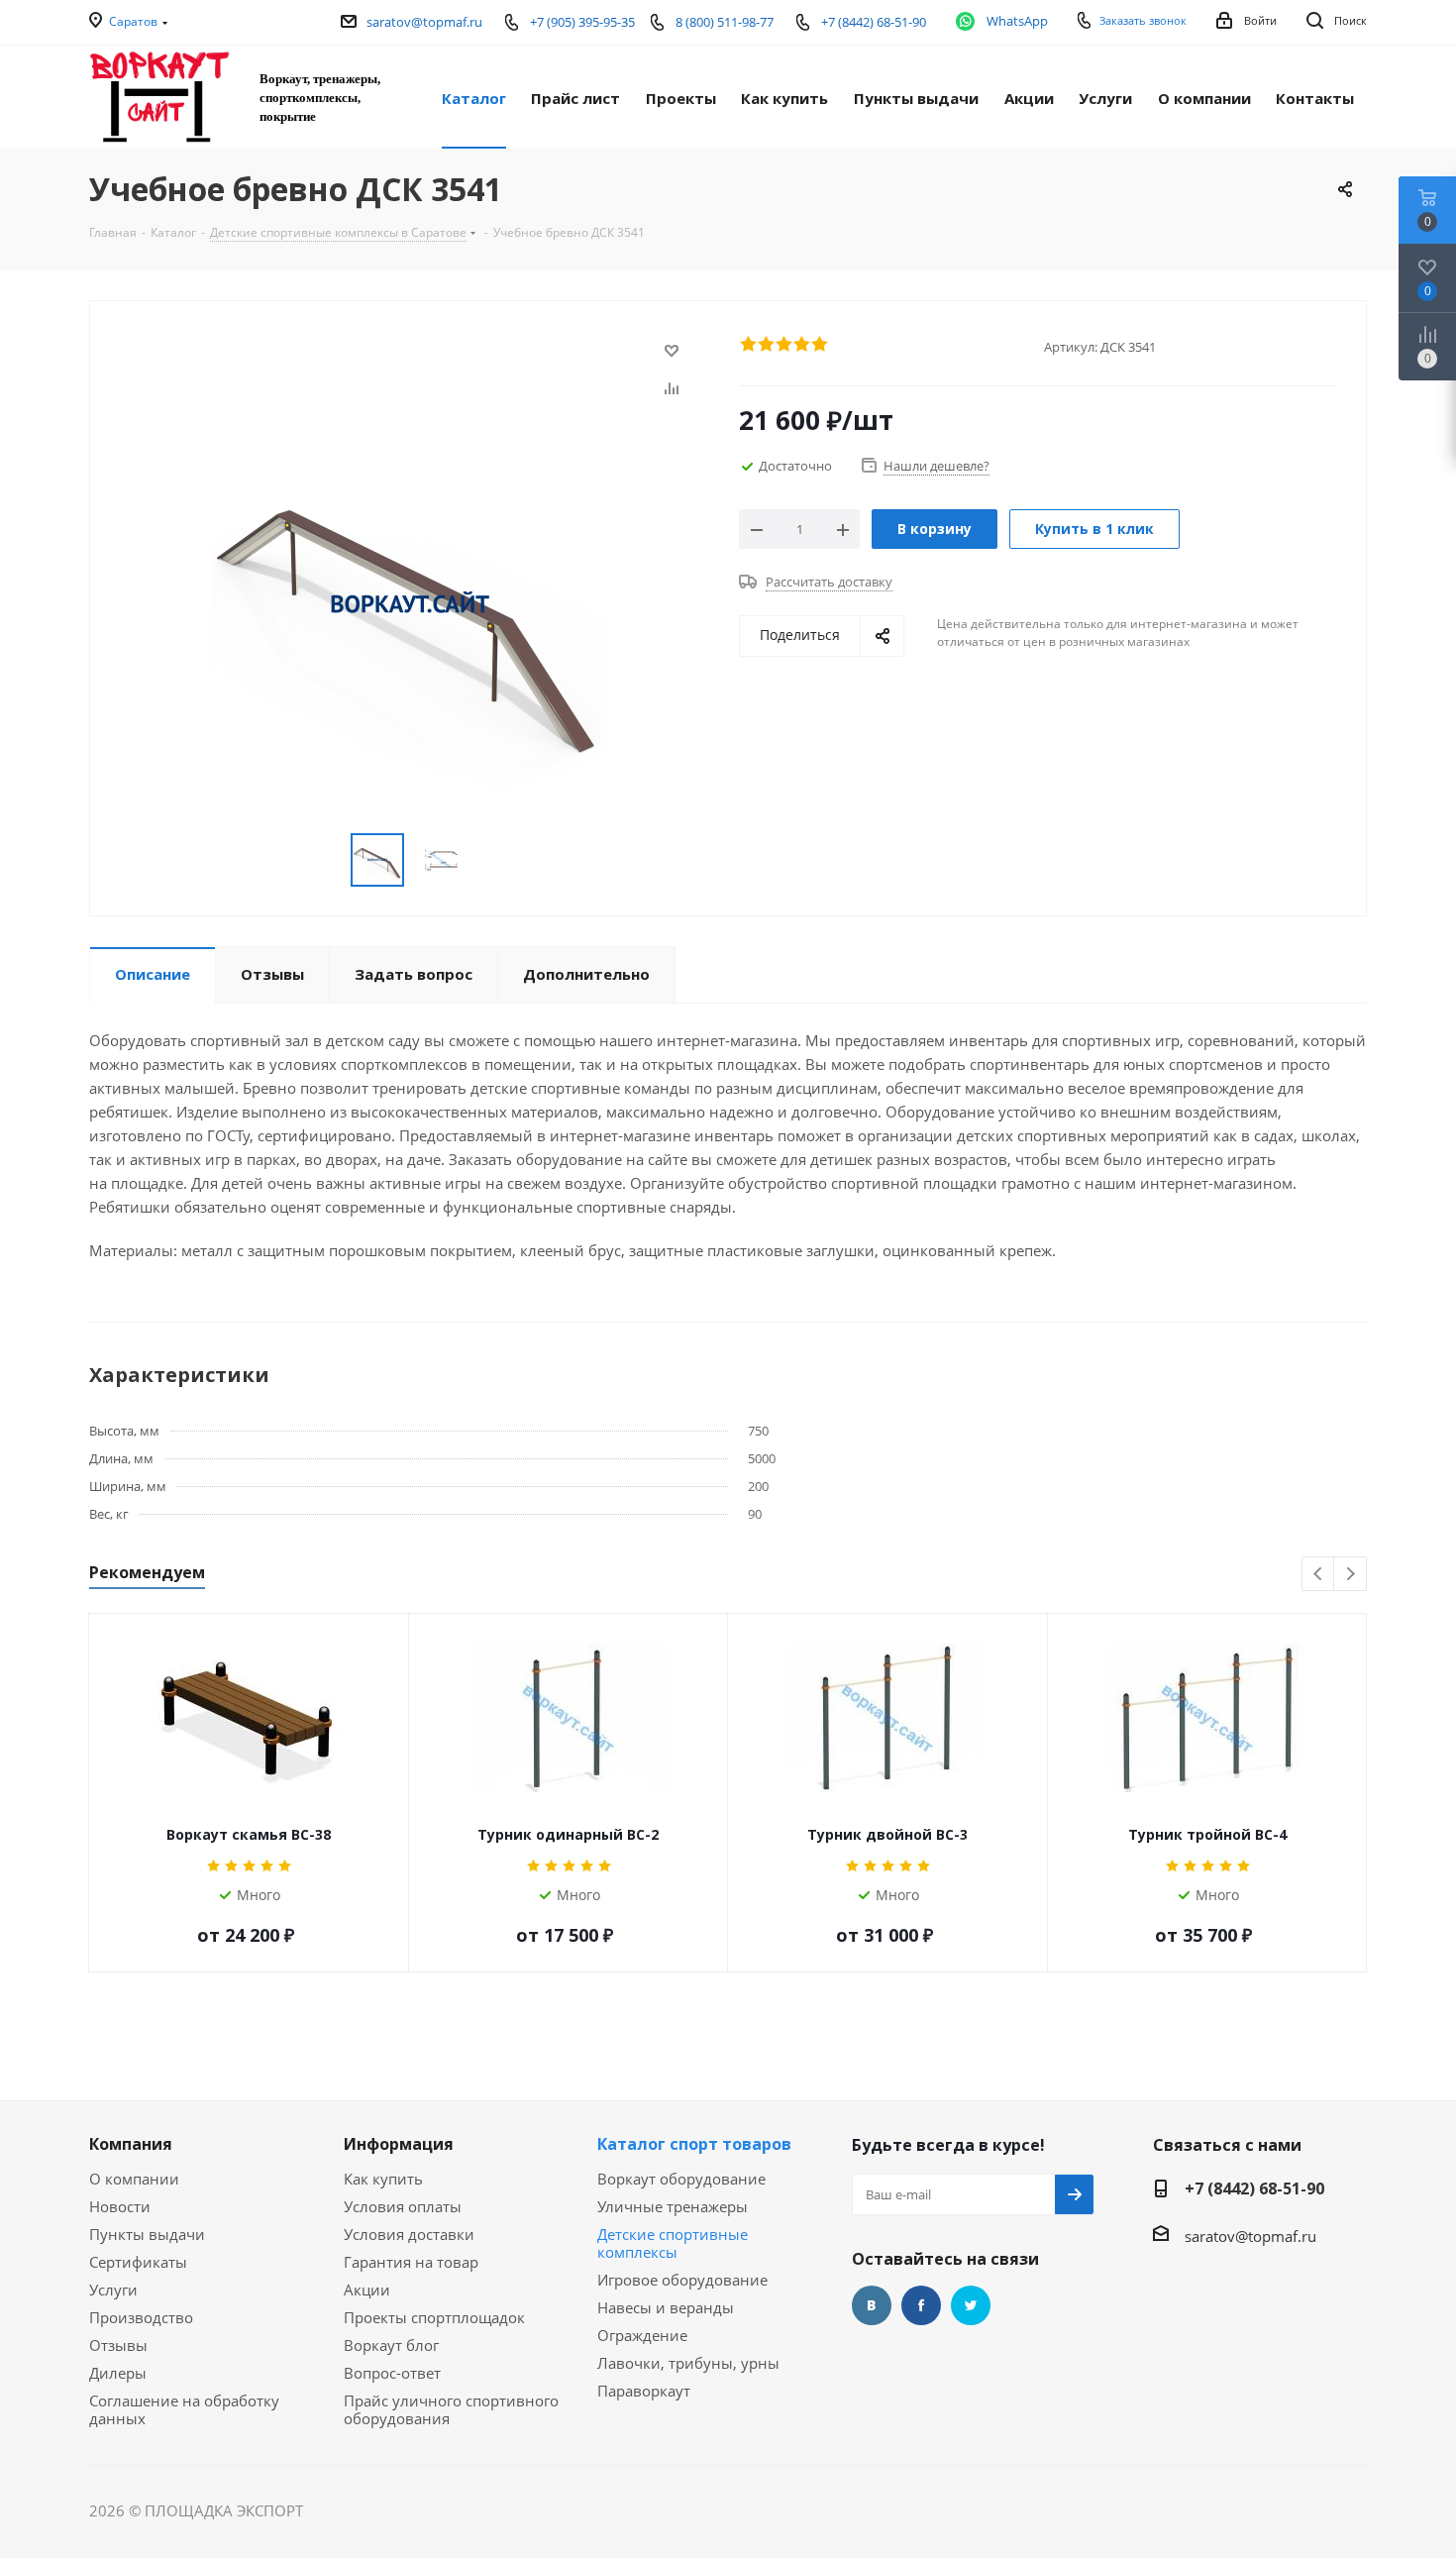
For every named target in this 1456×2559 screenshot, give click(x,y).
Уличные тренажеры (673, 2206)
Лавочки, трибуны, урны (688, 2363)
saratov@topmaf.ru (424, 22)
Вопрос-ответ (392, 2373)
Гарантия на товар (411, 2262)
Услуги (113, 2290)
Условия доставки (409, 2234)
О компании (134, 2179)
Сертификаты (138, 2262)
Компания (131, 2144)
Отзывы (118, 2345)
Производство (141, 2317)
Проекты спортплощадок (434, 2317)
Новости (120, 2206)
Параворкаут (644, 2391)
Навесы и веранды (666, 2307)
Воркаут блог (391, 2345)
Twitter (971, 2305)
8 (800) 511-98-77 (725, 22)
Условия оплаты (403, 2206)
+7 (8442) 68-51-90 (1254, 2188)
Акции (367, 2290)
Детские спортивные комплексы (673, 2243)
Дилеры (118, 2373)
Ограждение (642, 2335)
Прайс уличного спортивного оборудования (451, 2409)
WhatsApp (1017, 21)
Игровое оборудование (682, 2280)
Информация (399, 2144)
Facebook (921, 2305)
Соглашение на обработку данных (184, 2409)
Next (1351, 1575)
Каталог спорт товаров (694, 2144)
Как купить (383, 2179)
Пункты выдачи (147, 2234)
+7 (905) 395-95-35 (582, 22)
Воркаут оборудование (681, 2179)
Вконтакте (872, 2305)
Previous (1319, 1575)
